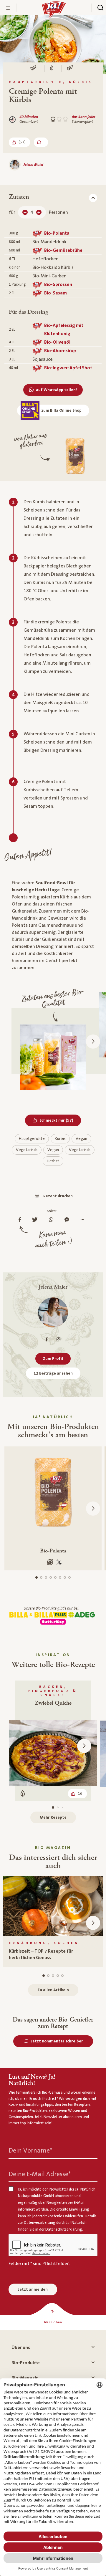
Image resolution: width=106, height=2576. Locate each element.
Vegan (81, 1139)
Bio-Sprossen (58, 284)
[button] (93, 1042)
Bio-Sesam (56, 293)
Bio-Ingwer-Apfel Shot (68, 368)
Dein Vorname (30, 2150)
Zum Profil (53, 1359)
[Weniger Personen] (25, 212)
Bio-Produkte (26, 2363)
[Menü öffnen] (8, 8)
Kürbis (60, 1139)
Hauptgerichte (32, 1139)
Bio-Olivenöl (57, 342)
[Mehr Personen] (39, 212)
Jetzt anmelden (33, 2289)
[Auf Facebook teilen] (21, 1220)
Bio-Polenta (57, 233)
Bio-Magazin (25, 2378)
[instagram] (58, 1339)
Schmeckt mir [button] (60, 1120)
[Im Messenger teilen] (68, 1220)
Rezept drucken (58, 1196)
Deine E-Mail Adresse (40, 2174)
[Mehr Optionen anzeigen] (84, 1220)
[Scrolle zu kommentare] (41, 142)
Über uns (21, 2347)
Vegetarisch (27, 1150)
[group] (53, 1921)
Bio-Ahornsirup (60, 351)
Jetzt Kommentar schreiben (57, 2041)
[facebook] (47, 1339)
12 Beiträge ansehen (53, 1373)
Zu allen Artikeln (53, 1990)
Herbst (53, 1161)
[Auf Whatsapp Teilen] (53, 1220)
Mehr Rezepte (53, 1817)
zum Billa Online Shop (61, 410)
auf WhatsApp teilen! (56, 390)
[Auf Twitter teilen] (36, 1220)
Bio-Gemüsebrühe (63, 250)
